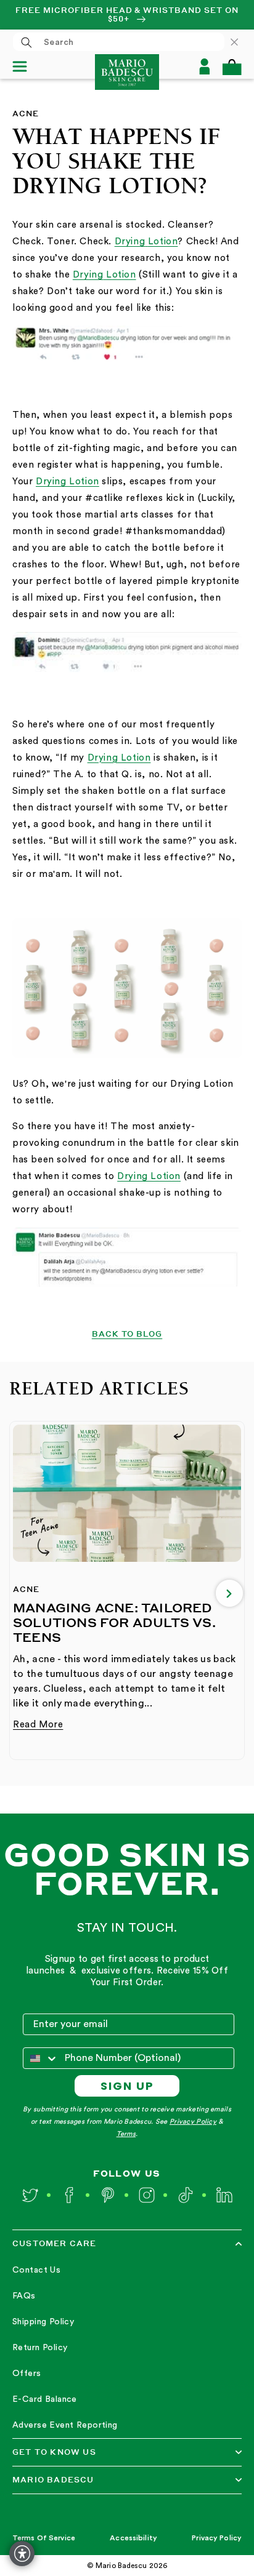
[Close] (240, 42)
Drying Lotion (68, 482)
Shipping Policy (43, 2322)
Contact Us (36, 2270)
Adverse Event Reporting (65, 2425)
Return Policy (40, 2348)
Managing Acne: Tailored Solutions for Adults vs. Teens (114, 1622)
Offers (27, 2374)
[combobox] (119, 42)
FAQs (24, 2296)
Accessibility (133, 2538)
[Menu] (25, 66)
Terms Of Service (44, 2538)
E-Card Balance (45, 2399)
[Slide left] (25, 1593)
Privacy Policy (193, 2122)
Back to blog (127, 1334)
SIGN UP (127, 2086)
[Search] (27, 42)
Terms (126, 2134)
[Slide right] (229, 1593)
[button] (232, 67)
